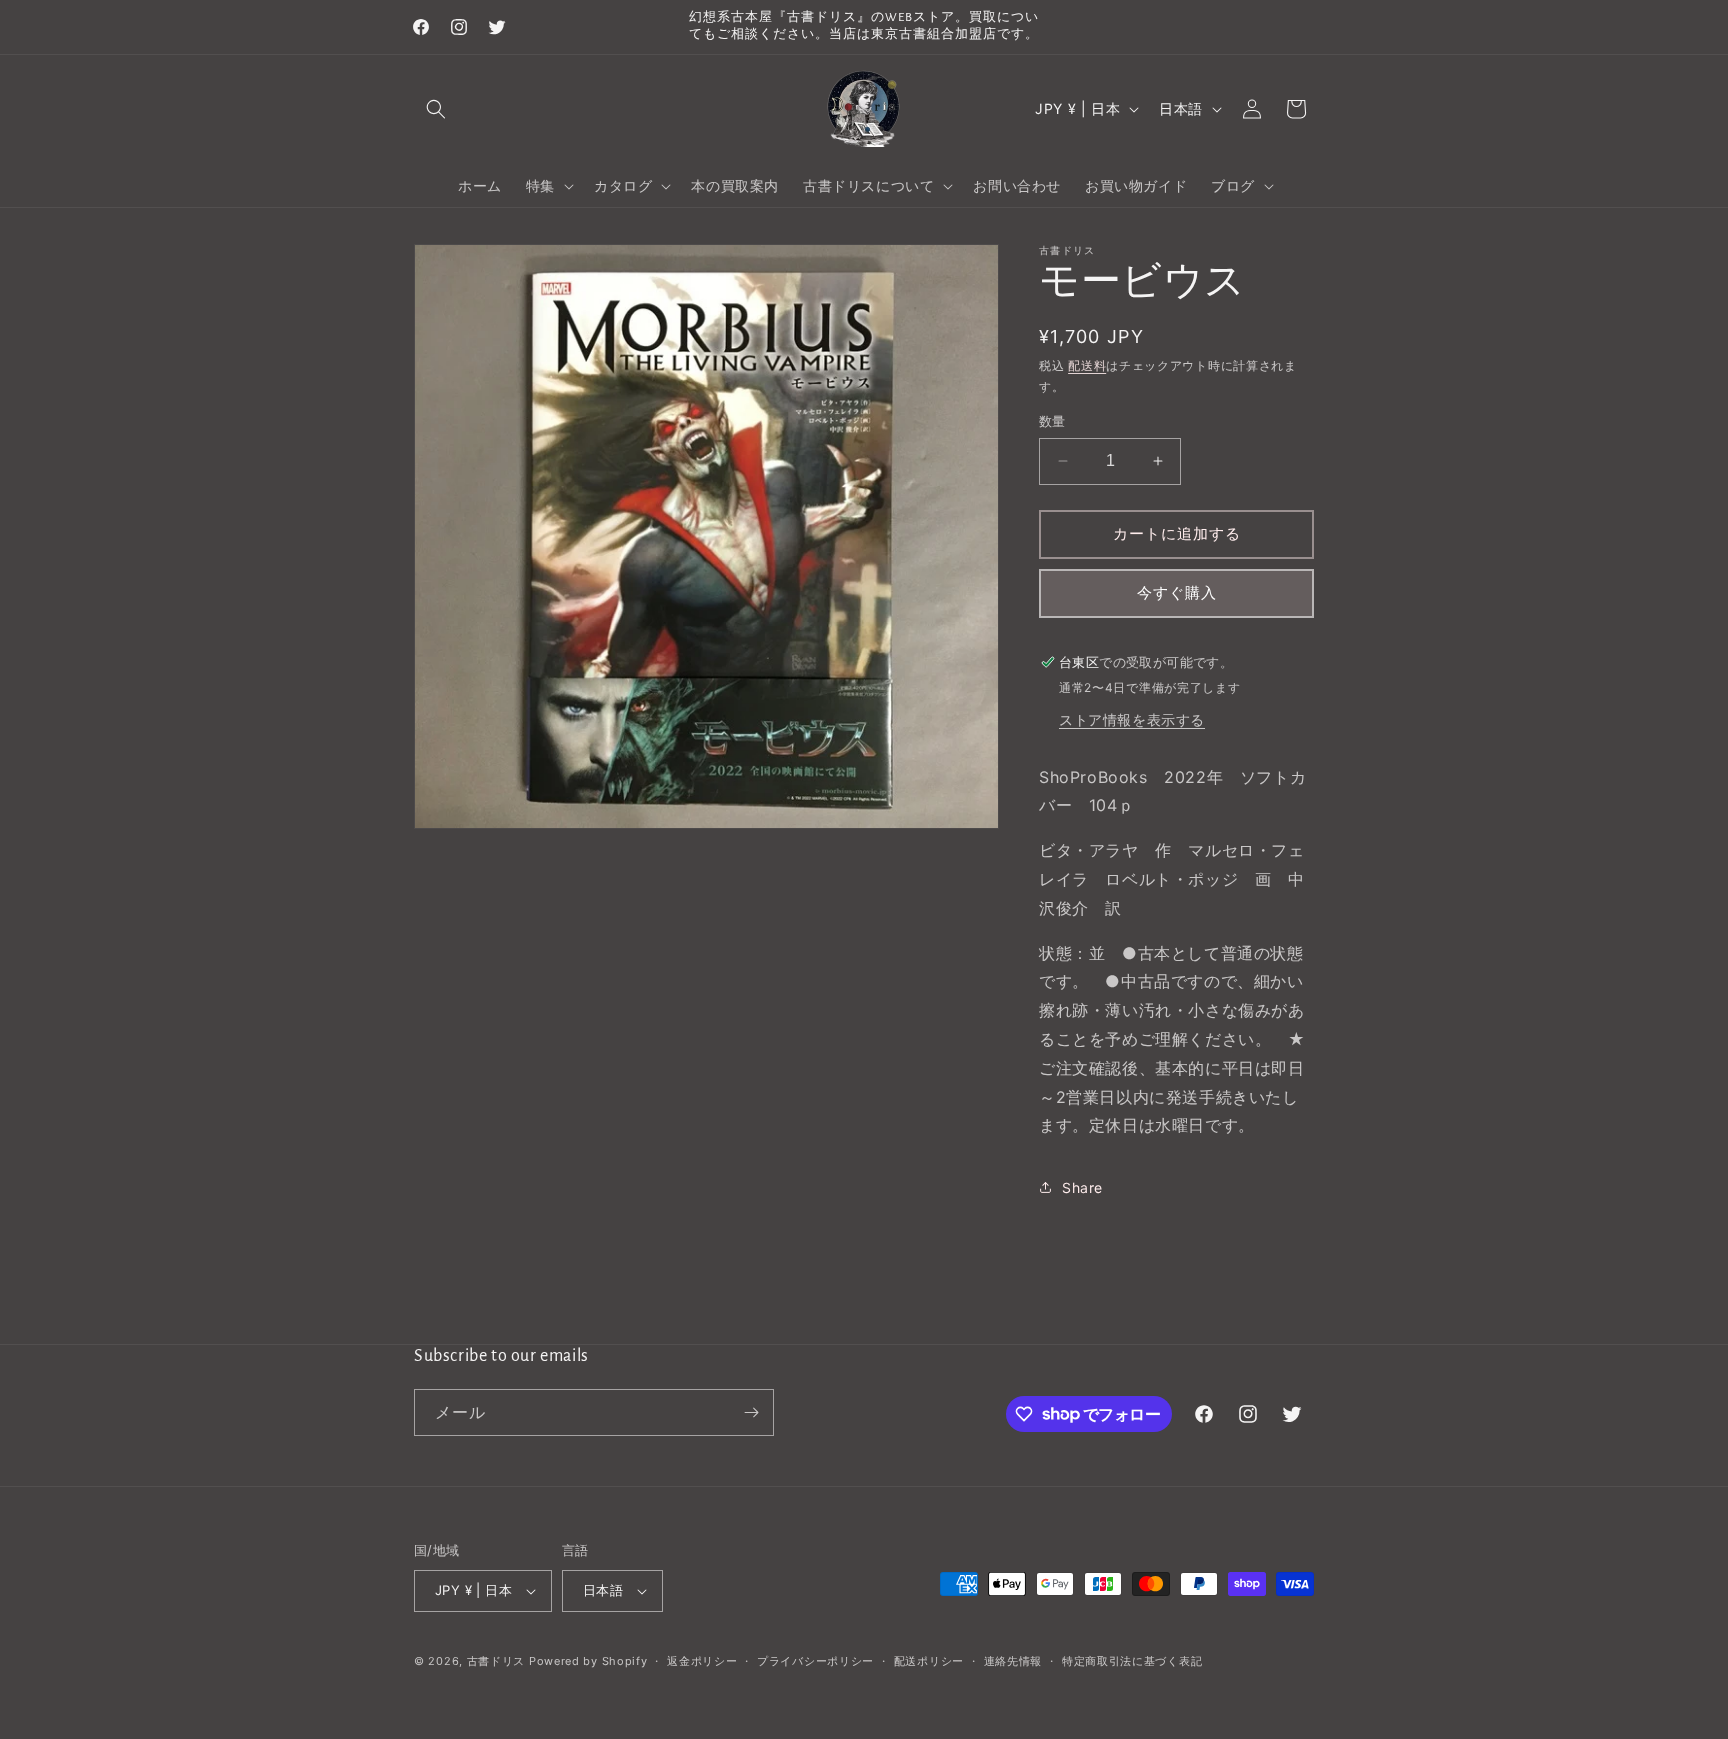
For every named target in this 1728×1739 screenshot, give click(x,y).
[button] (436, 109)
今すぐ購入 (1177, 592)
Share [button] (1082, 1187)
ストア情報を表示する (1132, 719)
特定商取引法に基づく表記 (1132, 1661)
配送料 (1087, 365)
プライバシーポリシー (815, 1661)
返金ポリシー (702, 1661)
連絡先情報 (1013, 1661)
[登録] (751, 1412)
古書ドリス (496, 1661)
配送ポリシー (929, 1661)
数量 (1052, 421)
